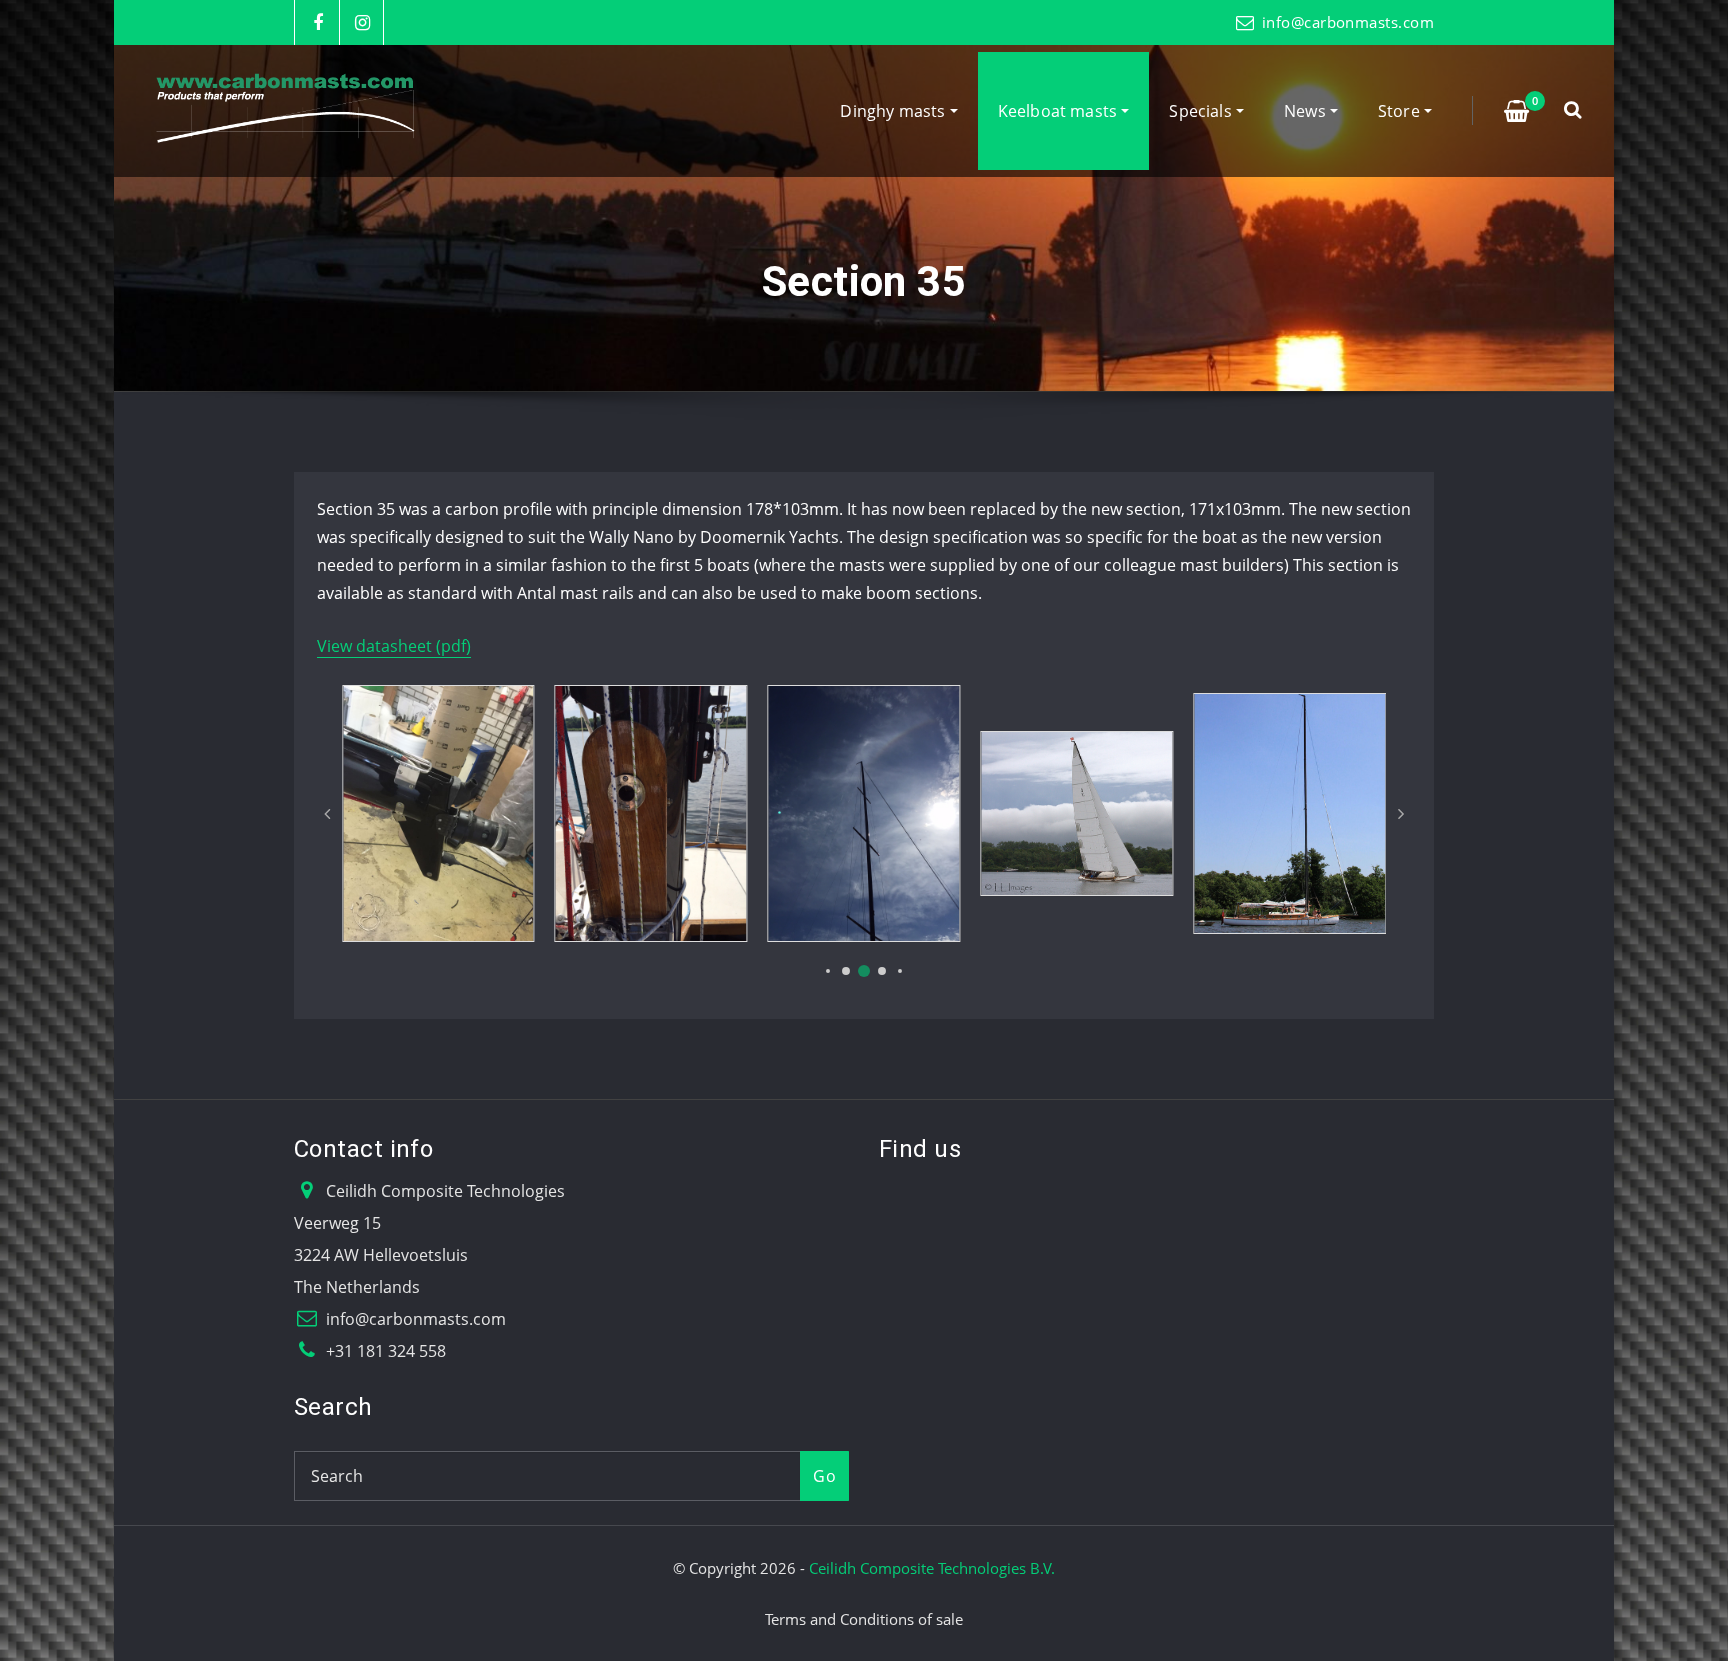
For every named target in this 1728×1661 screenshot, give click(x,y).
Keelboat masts (1060, 111)
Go (824, 1476)
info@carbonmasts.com (1348, 22)
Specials (1202, 111)
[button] (828, 971)
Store (1401, 111)
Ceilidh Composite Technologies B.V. (932, 1568)
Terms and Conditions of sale (864, 1619)
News (1307, 111)
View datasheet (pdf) (394, 646)
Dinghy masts (894, 111)
